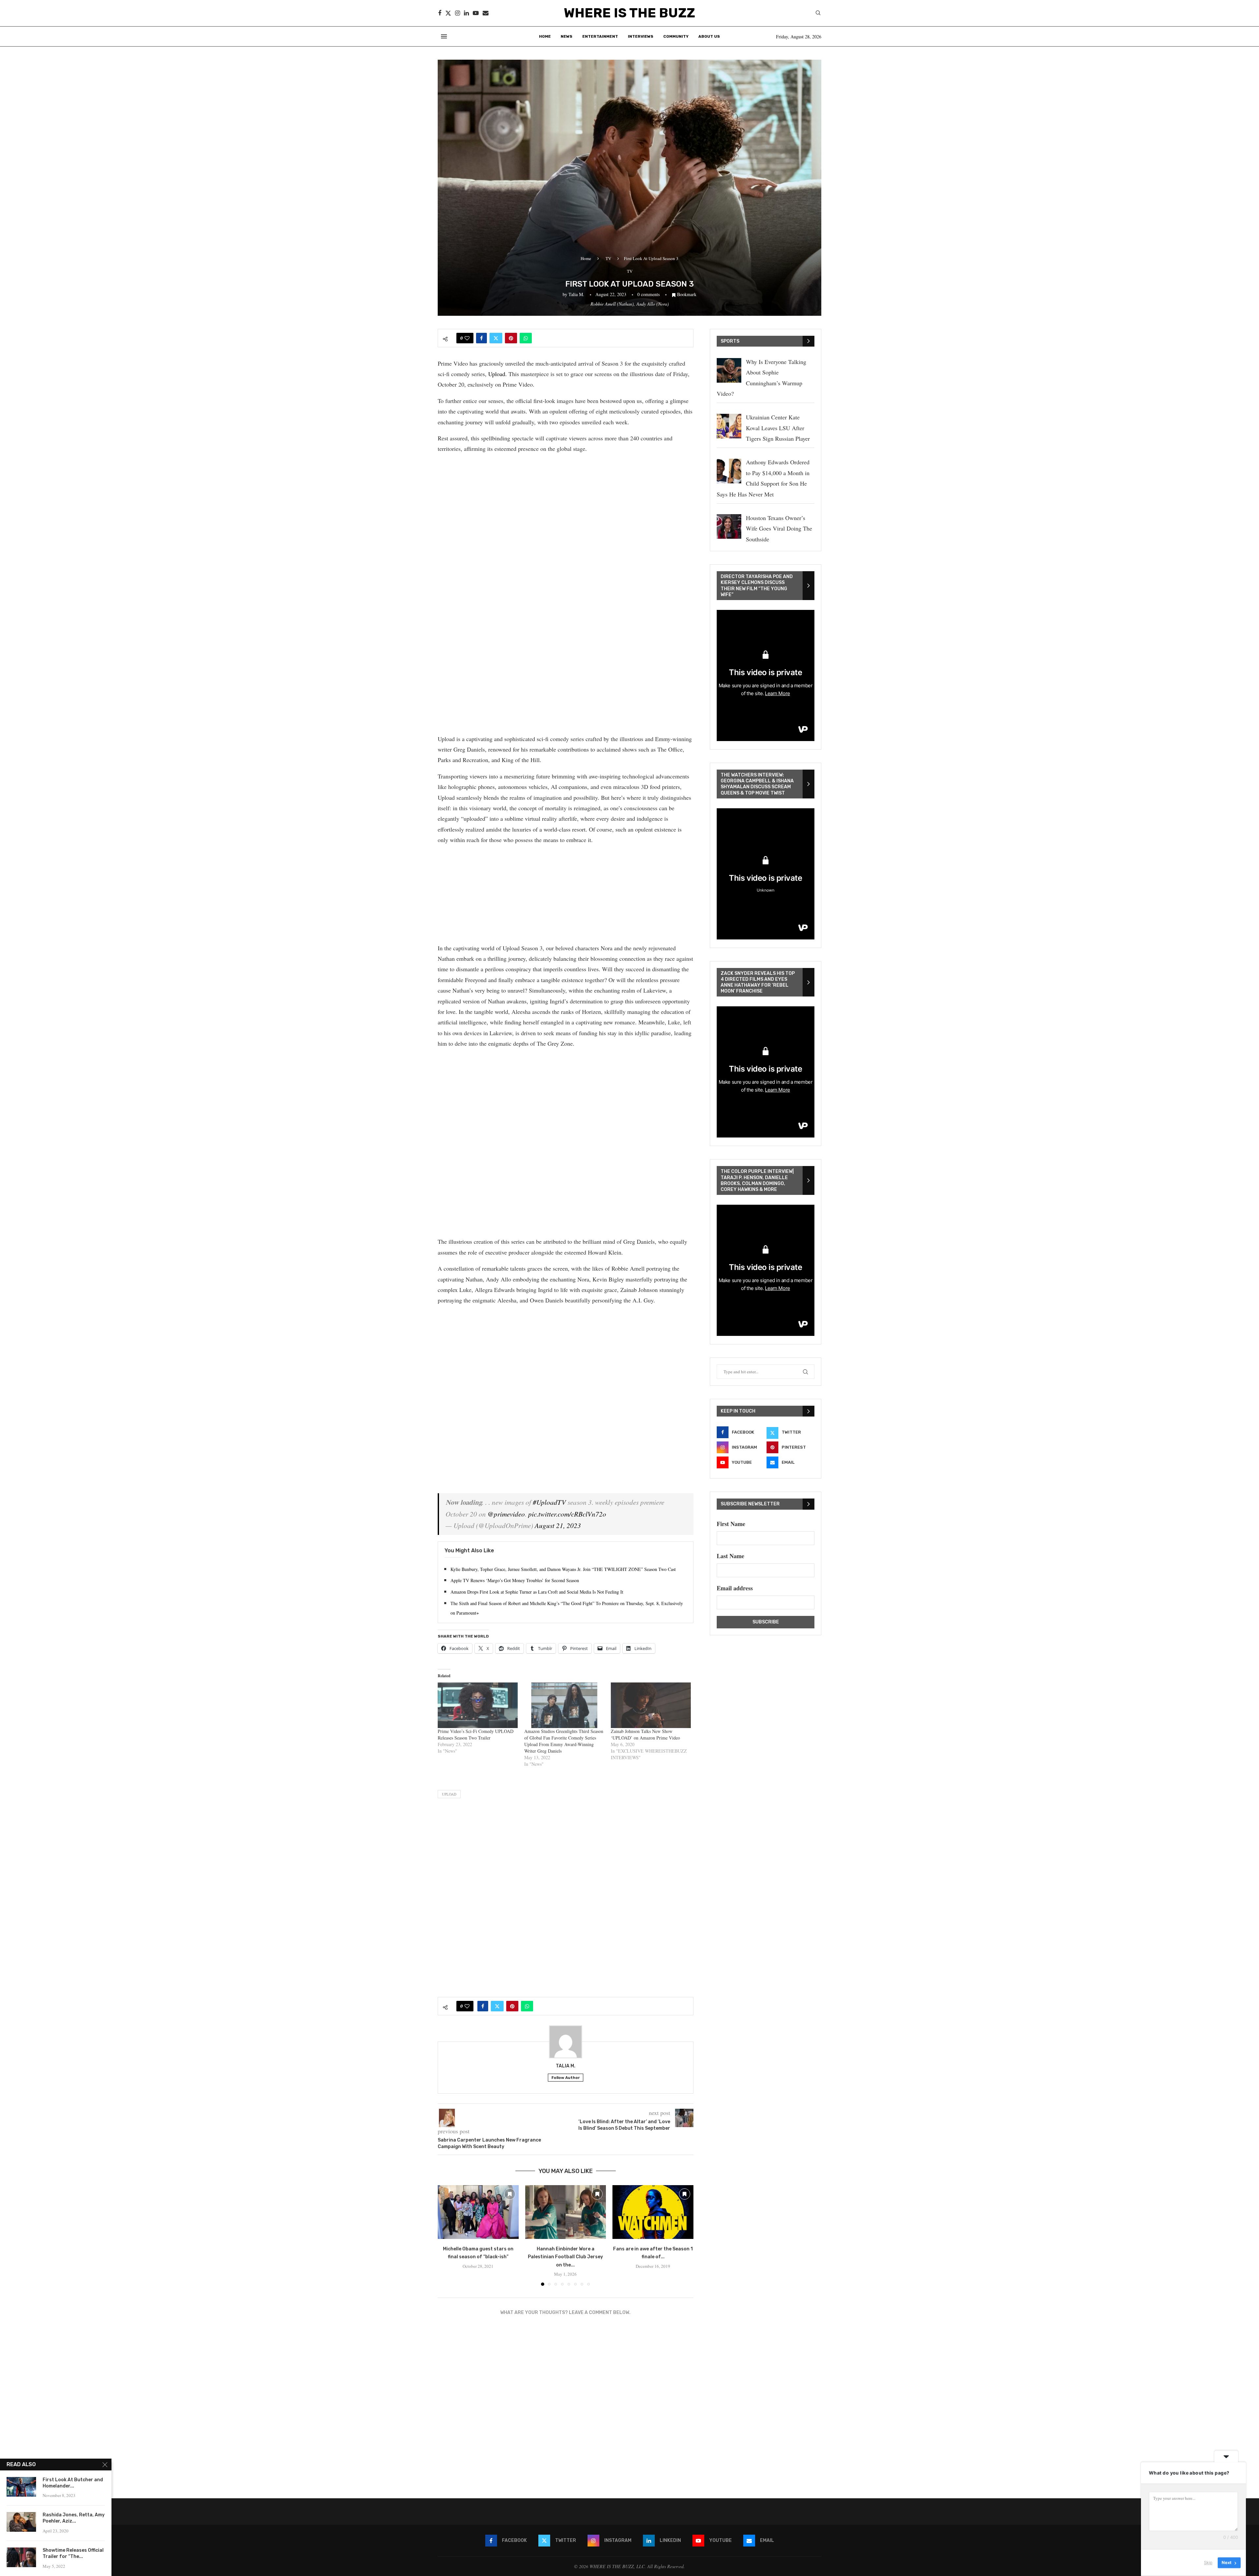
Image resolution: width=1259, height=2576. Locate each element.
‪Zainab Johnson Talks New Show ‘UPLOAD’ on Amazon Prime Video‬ (645, 1734)
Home (545, 36)
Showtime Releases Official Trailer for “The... (73, 2553)
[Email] (486, 13)
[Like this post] (467, 338)
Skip (1208, 2563)
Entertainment (600, 36)
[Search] (818, 14)
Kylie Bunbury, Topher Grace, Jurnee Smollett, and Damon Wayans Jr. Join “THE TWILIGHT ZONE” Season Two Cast (563, 1569)
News (567, 36)
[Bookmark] (510, 2194)
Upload (497, 374)
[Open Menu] (444, 36)
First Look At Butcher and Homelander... (73, 2483)
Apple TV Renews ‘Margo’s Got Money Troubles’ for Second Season (515, 1580)
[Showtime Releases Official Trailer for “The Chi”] (21, 2557)
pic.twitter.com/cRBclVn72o (567, 1514)
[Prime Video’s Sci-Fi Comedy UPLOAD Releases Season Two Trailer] (478, 1705)
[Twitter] (448, 13)
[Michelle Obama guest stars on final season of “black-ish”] (478, 2212)
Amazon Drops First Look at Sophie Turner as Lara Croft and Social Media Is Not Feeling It (537, 1592)
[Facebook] (440, 13)
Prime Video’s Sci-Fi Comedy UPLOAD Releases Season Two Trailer (476, 1734)
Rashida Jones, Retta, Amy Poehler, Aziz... (74, 2518)
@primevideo (506, 1514)
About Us (709, 36)
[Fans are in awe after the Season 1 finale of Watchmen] (653, 2212)
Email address (735, 1588)
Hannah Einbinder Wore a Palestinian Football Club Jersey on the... (565, 2257)
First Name (731, 1524)
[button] (447, 2235)
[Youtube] (476, 13)
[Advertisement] (566, 506)
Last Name (730, 1556)
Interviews (641, 36)
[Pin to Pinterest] (511, 338)
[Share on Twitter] (496, 338)
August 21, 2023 (558, 1525)
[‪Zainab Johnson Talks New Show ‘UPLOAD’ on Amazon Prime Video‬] (651, 1705)
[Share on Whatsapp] (526, 338)
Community (676, 36)
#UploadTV (549, 1502)
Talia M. (576, 294)
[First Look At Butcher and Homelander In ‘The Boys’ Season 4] (21, 2487)
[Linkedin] (466, 13)
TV (608, 258)
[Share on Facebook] (481, 338)
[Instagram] (458, 13)
